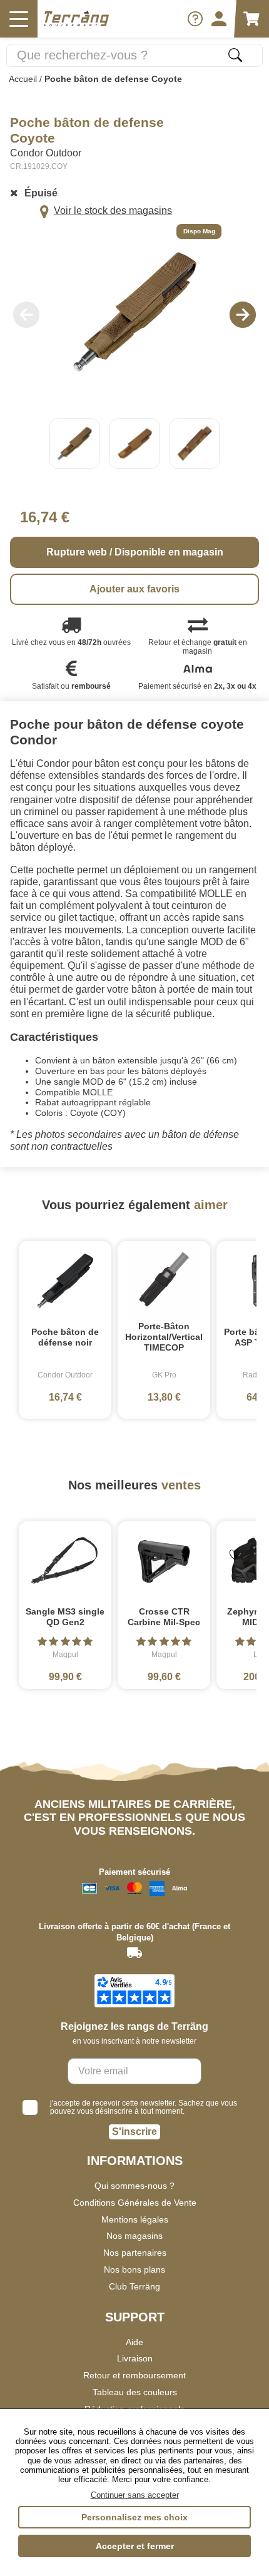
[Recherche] (235, 55)
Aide (134, 2342)
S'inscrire (134, 2132)
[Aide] (195, 19)
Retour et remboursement (134, 2375)
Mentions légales (135, 2219)
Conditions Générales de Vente (135, 2203)
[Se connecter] (219, 19)
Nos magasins (134, 2236)
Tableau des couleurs (135, 2392)
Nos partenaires (135, 2253)
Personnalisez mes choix (134, 2517)
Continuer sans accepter (135, 2495)
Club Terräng (134, 2286)
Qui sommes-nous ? (134, 2186)
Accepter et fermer (135, 2546)
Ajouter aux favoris (134, 589)
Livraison (135, 2358)
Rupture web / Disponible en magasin (135, 552)
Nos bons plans (134, 2269)
